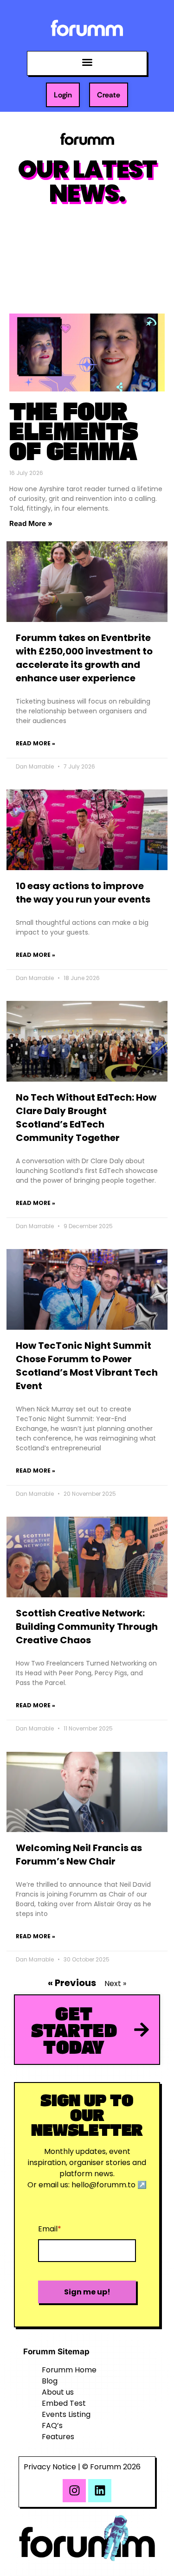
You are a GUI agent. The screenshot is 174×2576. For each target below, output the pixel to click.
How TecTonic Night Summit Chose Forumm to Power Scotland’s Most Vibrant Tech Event (87, 1366)
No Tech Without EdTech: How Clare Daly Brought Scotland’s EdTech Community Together (86, 1118)
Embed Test (64, 2403)
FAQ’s (52, 2425)
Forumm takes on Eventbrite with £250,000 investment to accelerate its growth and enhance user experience (84, 658)
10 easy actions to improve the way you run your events (83, 893)
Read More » (31, 523)
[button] (87, 62)
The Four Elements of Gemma (74, 430)
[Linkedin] (100, 2491)
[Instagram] (74, 2491)
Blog (50, 2381)
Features (58, 2437)
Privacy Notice (50, 2467)
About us (58, 2392)
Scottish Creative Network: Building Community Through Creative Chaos (87, 1627)
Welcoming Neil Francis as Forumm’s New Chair (79, 1855)
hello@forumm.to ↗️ (109, 2185)
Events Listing (66, 2414)
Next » (115, 1983)
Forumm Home (69, 2370)
